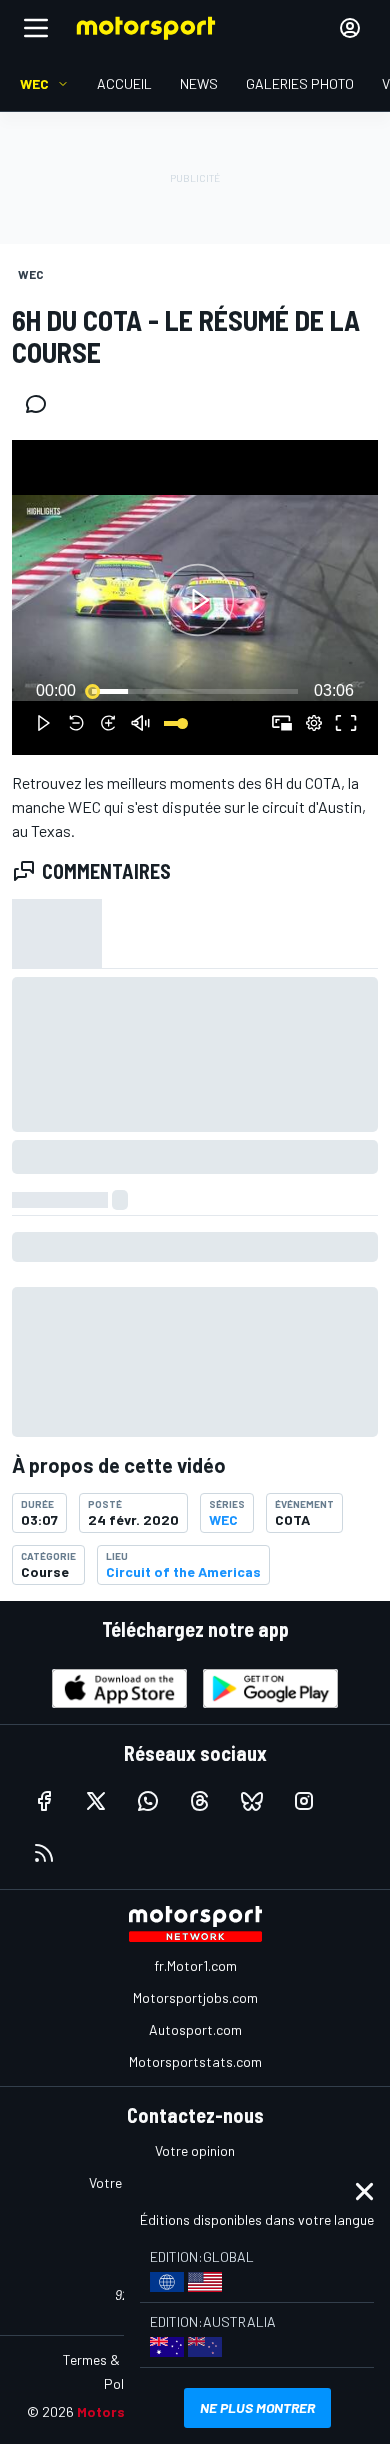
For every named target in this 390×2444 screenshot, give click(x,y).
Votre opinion (195, 2150)
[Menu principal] (36, 28)
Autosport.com (195, 2029)
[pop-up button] (314, 723)
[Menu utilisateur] (350, 28)
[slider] (195, 691)
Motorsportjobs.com (195, 1997)
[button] (198, 600)
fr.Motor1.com (195, 1965)
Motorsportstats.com (195, 2061)
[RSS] (44, 1853)
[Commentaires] (42, 404)
